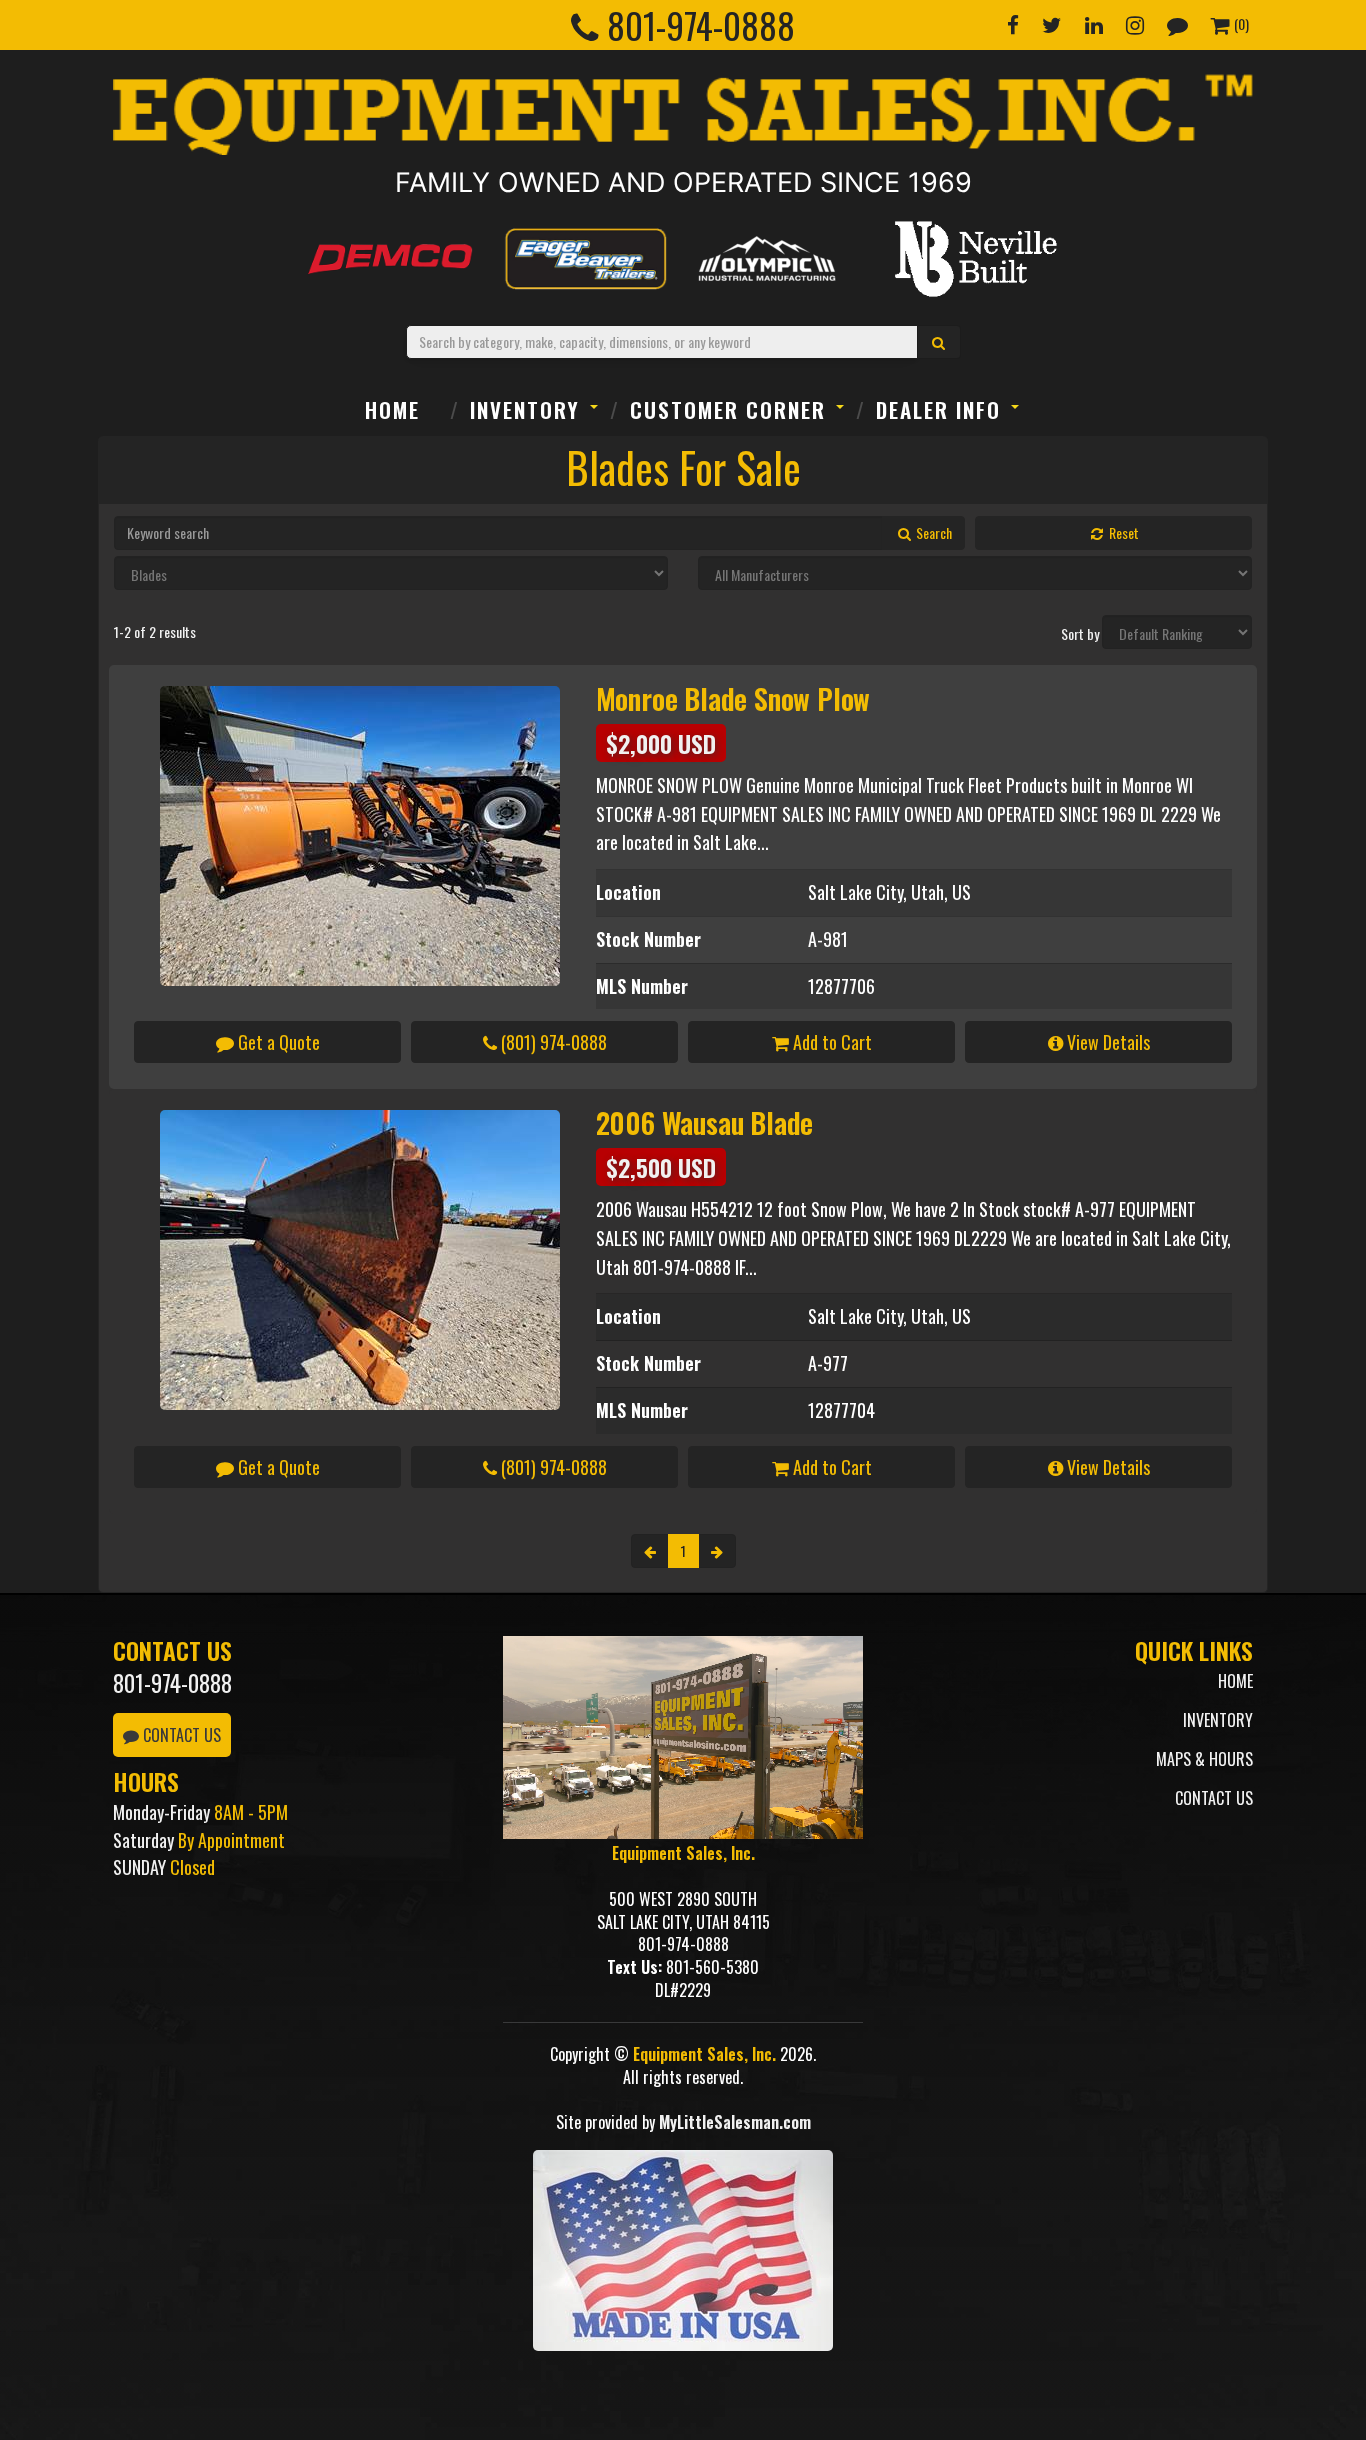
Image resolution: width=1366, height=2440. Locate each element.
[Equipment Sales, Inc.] (683, 114)
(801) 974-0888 (552, 1042)
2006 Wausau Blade (705, 1122)
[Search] (939, 342)
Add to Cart (830, 1042)
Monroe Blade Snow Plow (733, 698)
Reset (1122, 532)
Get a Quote (277, 1042)
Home (392, 409)
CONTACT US (180, 1735)
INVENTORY (525, 409)
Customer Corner (728, 409)
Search (932, 532)
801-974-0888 (172, 1683)
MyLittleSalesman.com (735, 2122)
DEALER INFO (938, 409)
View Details (1106, 1042)
